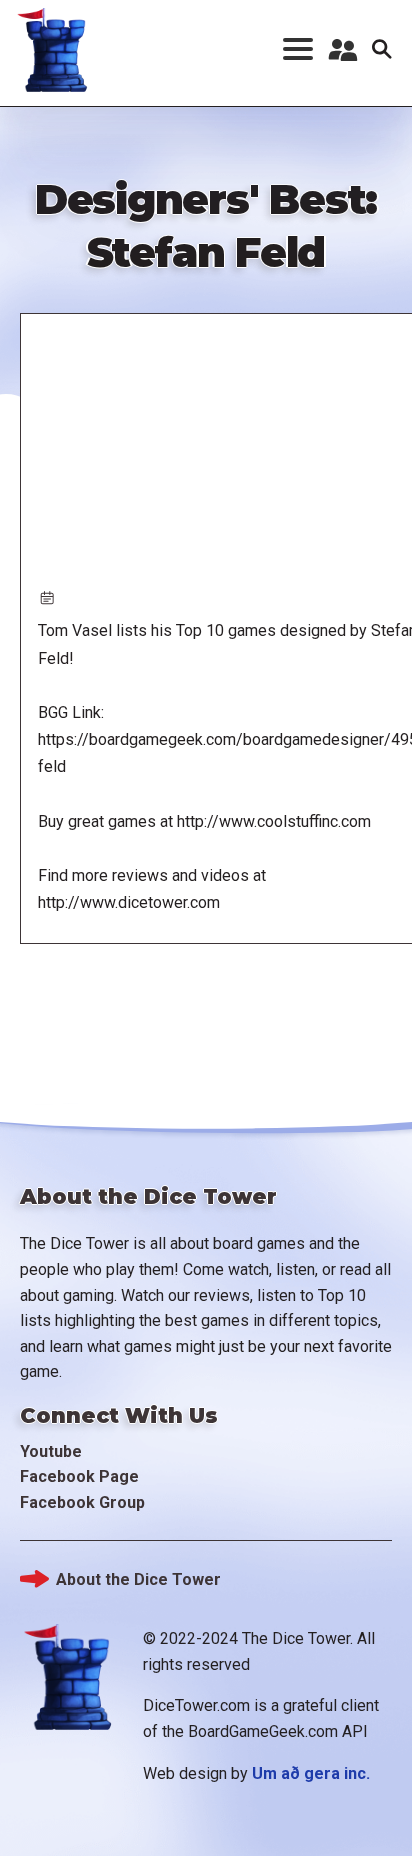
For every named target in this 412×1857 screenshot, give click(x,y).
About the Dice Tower (138, 1579)
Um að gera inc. (311, 1773)
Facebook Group (82, 1502)
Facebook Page (79, 1476)
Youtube (51, 1451)
